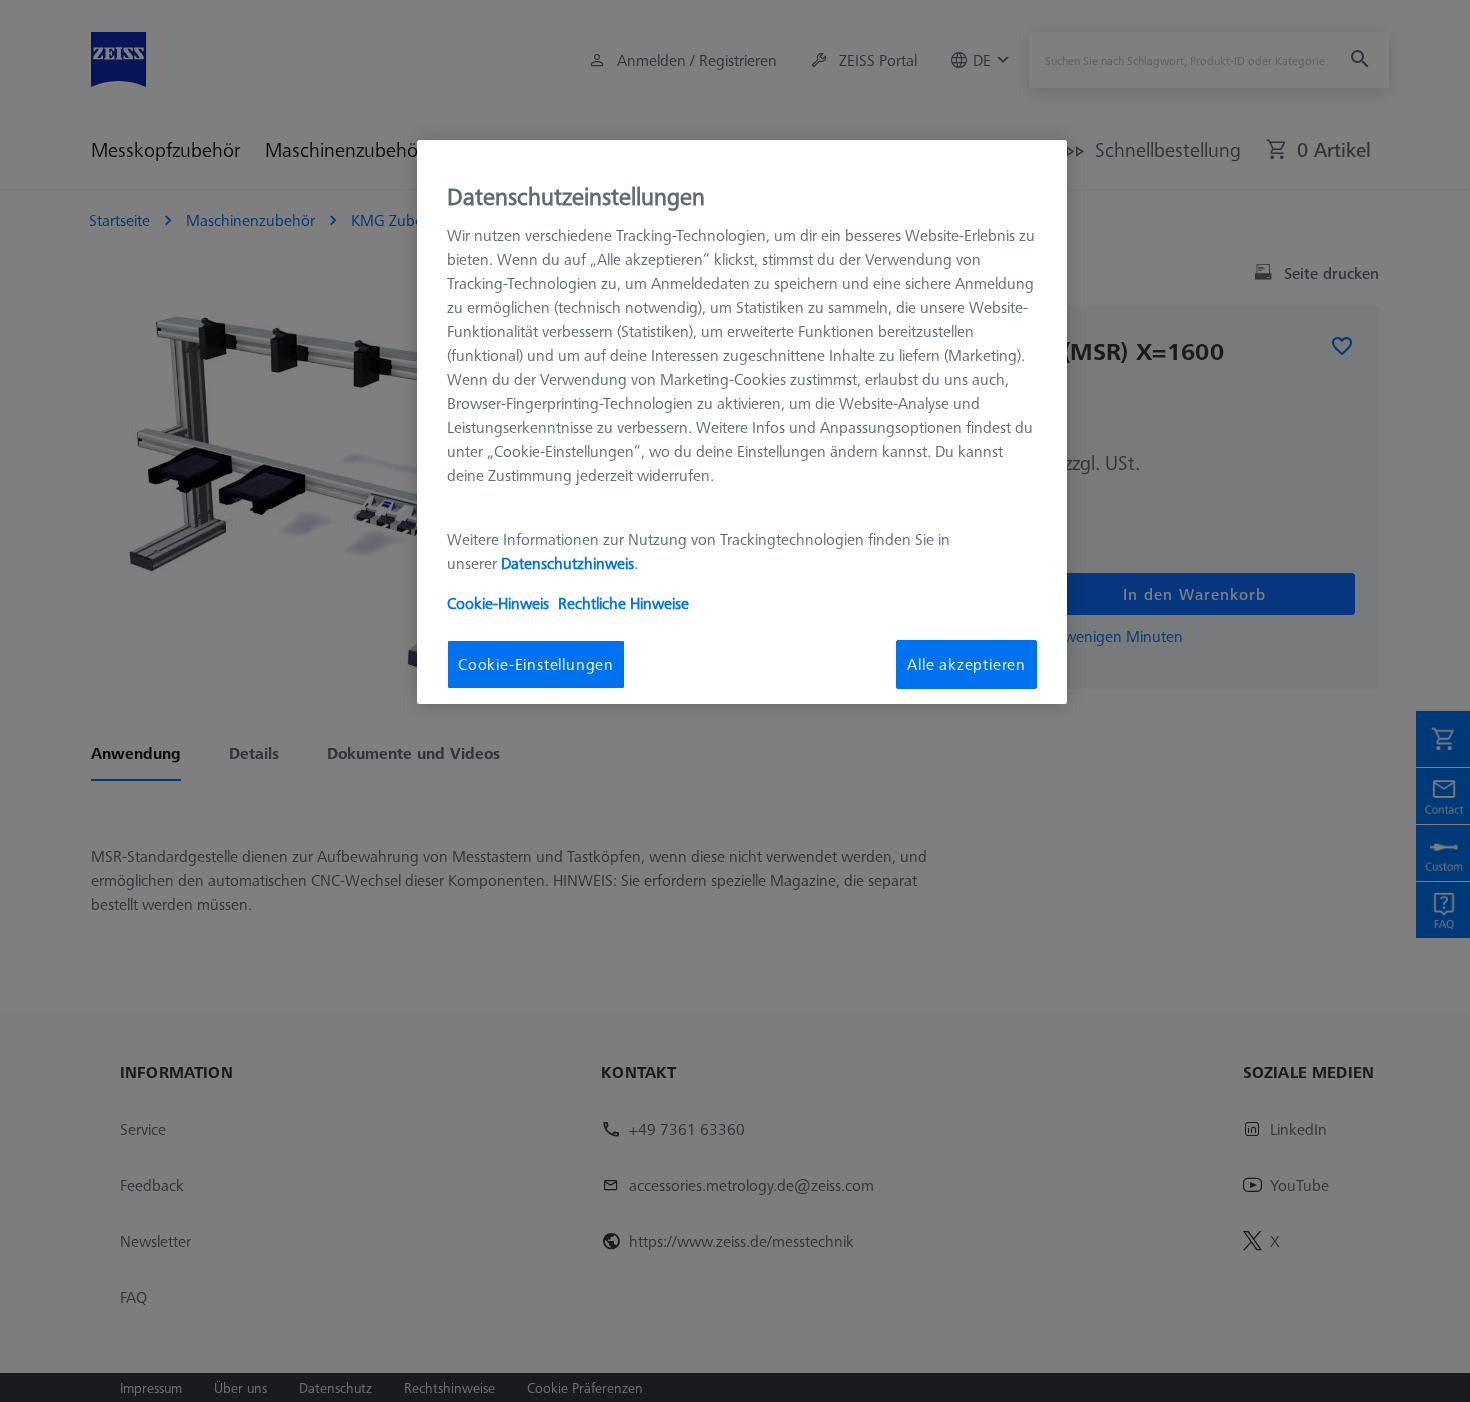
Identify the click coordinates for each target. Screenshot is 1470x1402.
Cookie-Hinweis (498, 604)
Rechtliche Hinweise (623, 604)
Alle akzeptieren (966, 665)
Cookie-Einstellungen (536, 665)
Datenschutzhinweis (567, 564)
